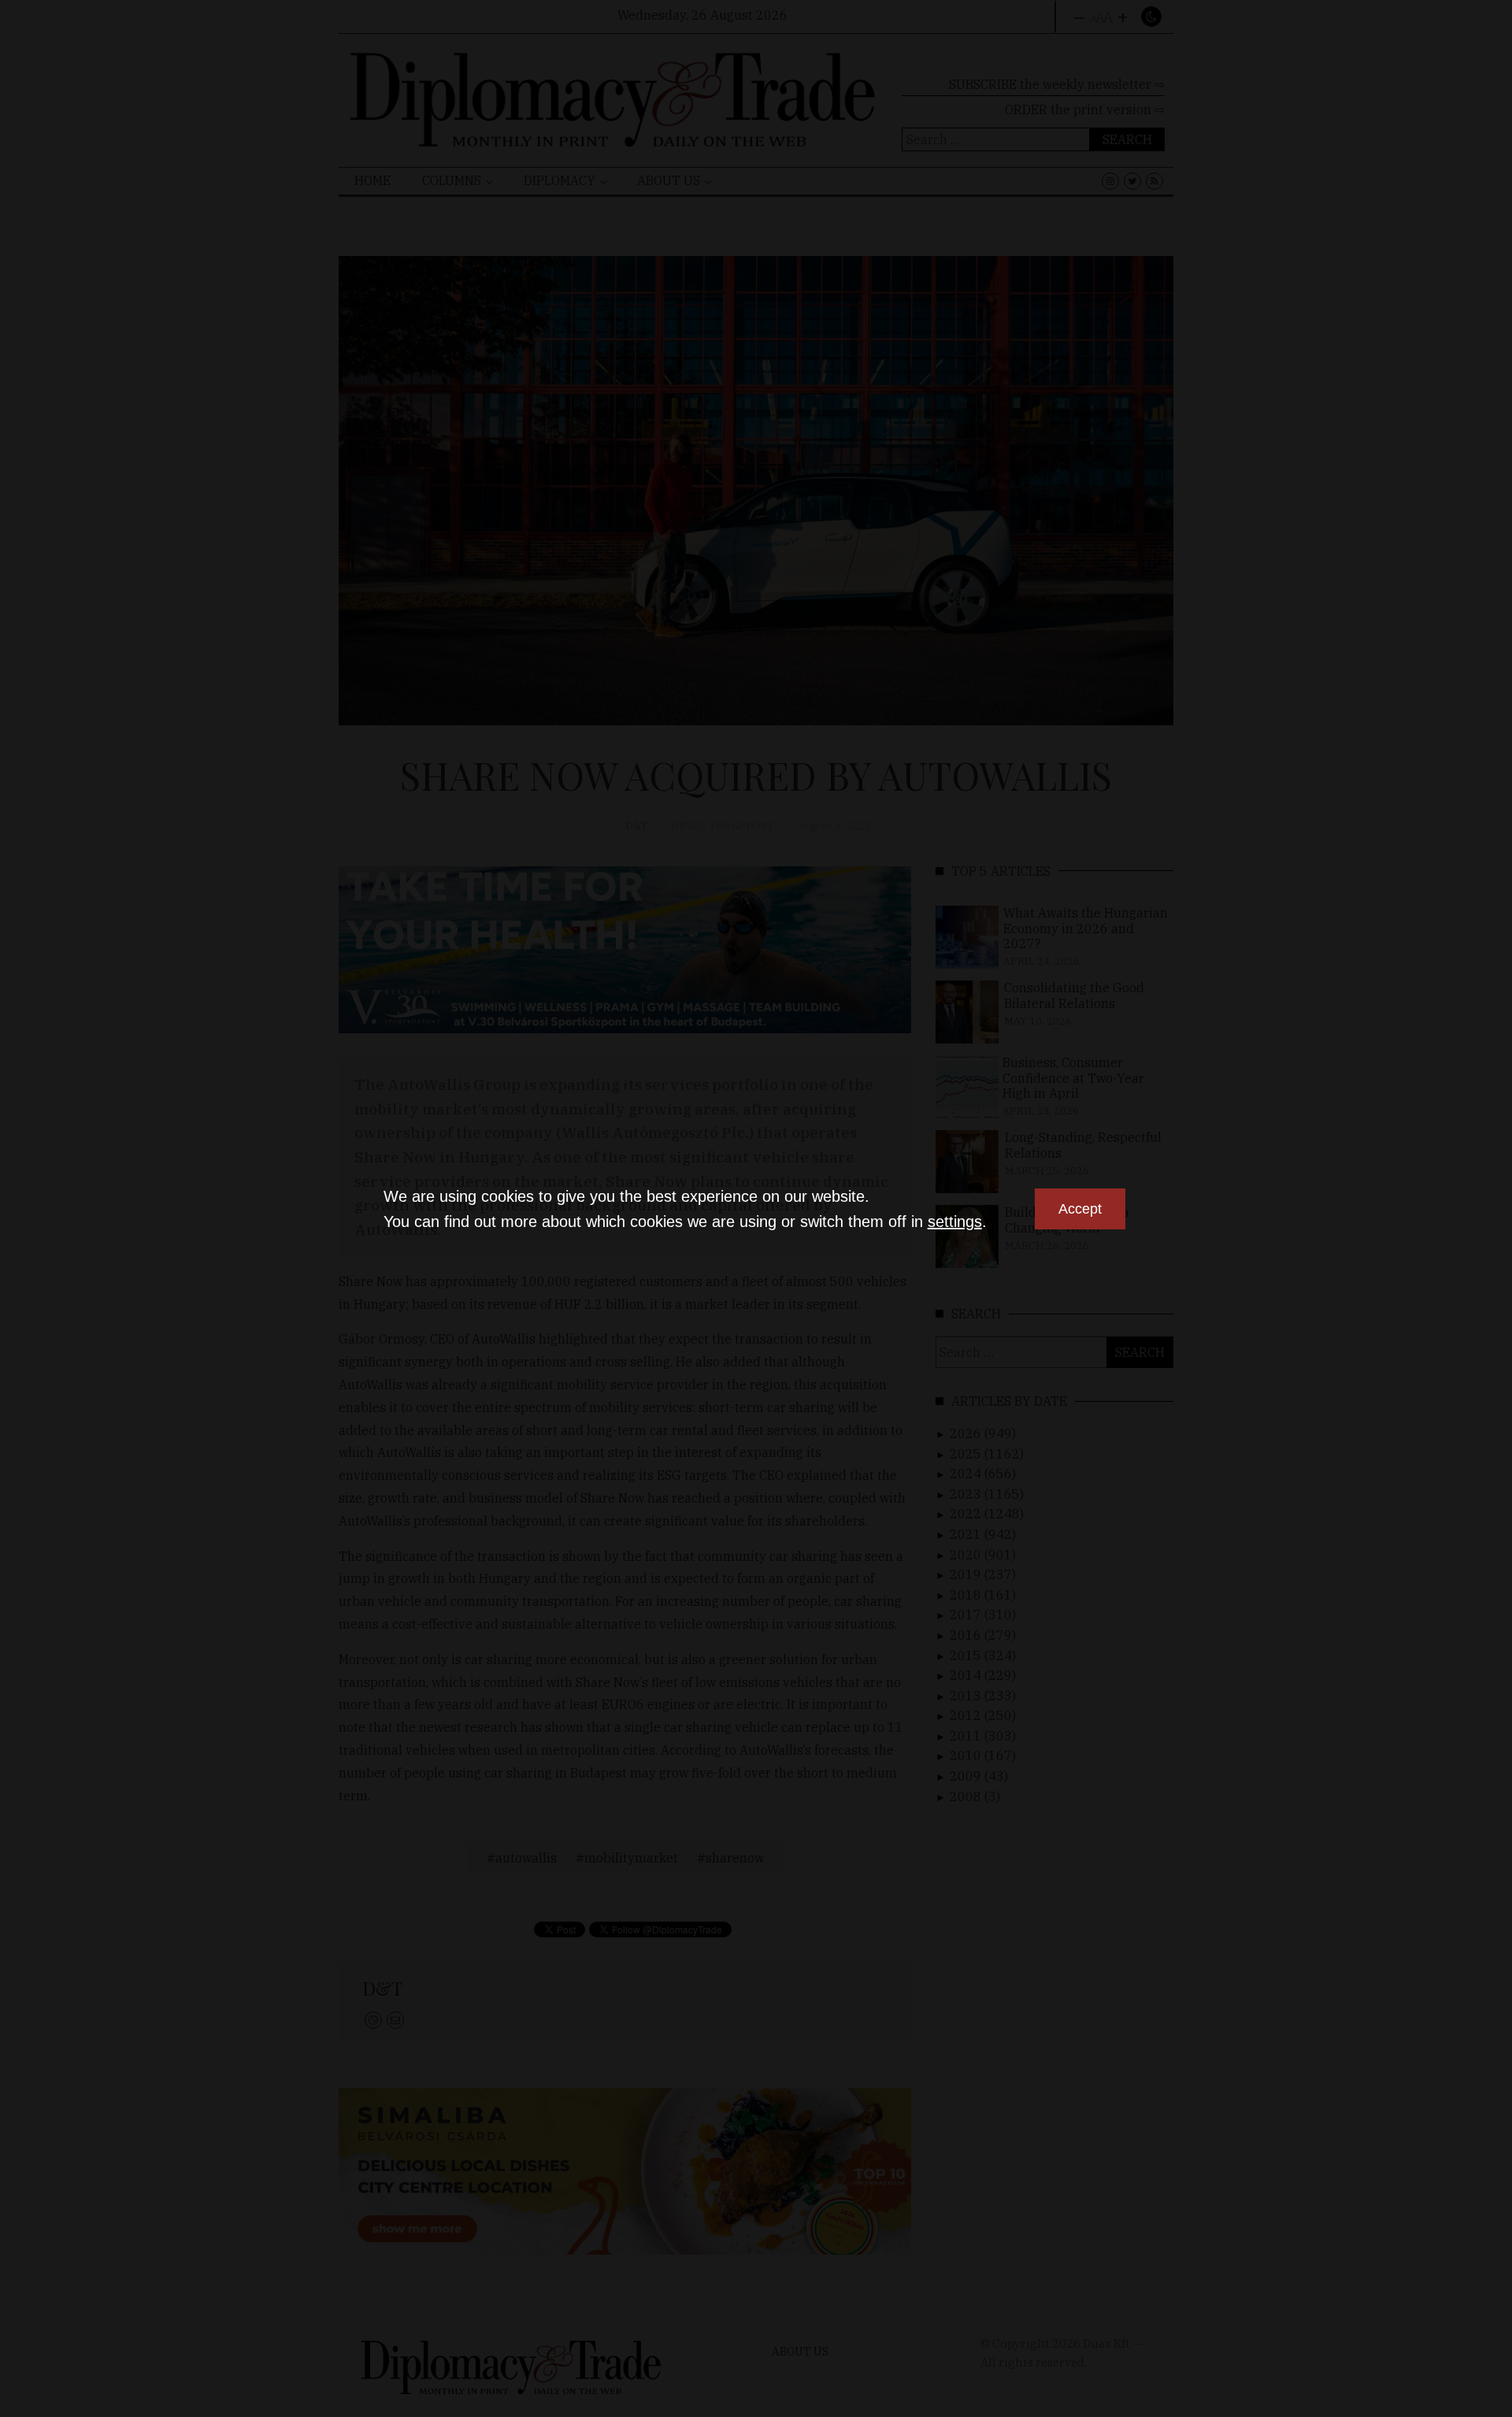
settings (955, 1221)
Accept (1080, 1209)
